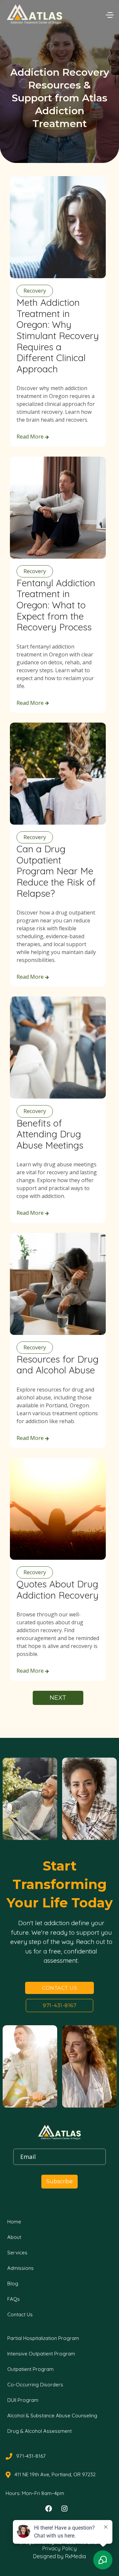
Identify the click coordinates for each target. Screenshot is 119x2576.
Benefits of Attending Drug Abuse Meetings (50, 1134)
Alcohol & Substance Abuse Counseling (52, 2416)
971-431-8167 (59, 2005)
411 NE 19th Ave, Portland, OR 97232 (55, 2475)
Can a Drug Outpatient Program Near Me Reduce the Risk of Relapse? (56, 871)
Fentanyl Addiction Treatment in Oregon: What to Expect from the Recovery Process (56, 605)
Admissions (20, 2268)
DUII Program (23, 2400)
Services (17, 2253)
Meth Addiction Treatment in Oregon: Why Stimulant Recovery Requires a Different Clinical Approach (58, 336)
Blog (13, 2284)
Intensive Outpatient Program (41, 2354)
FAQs (14, 2299)
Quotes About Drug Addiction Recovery (58, 1590)
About (14, 2237)
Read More (33, 437)
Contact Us (59, 1988)
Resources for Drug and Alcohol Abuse (58, 1365)
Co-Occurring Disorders (35, 2385)
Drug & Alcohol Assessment (40, 2431)
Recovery (35, 291)
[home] (38, 14)
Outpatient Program (30, 2369)
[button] (109, 14)
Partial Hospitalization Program (43, 2338)
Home (14, 2222)
